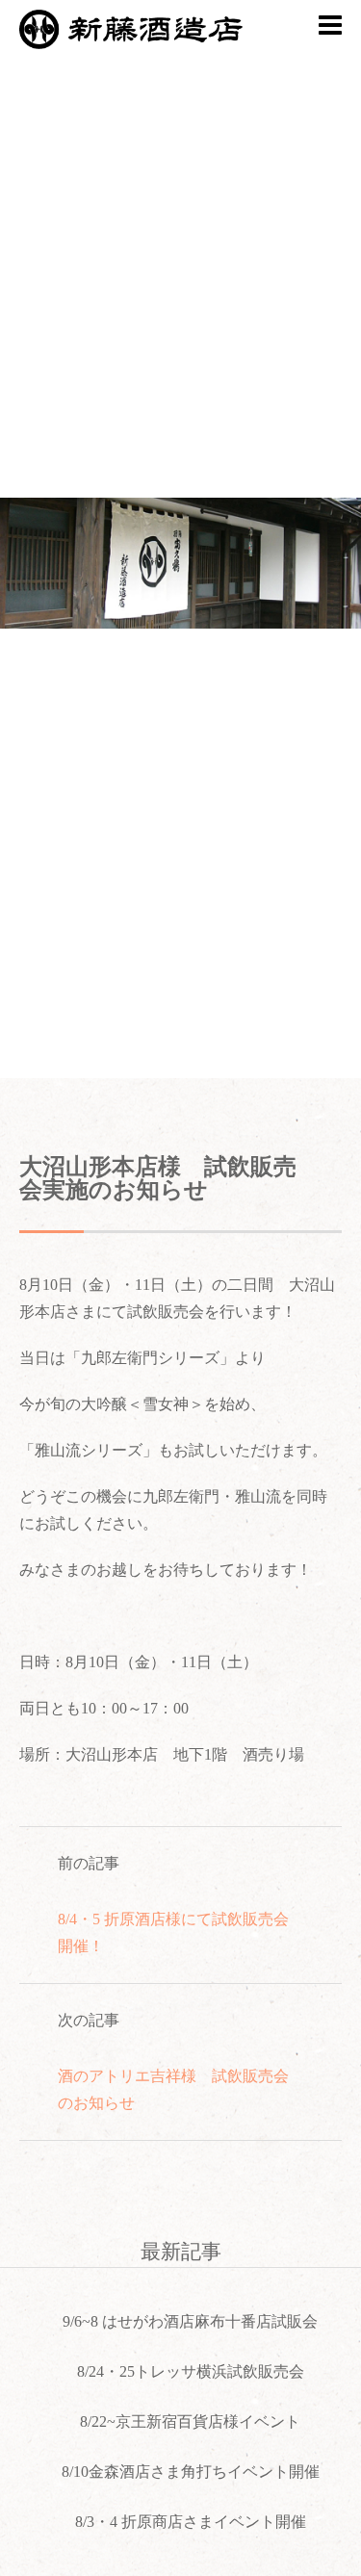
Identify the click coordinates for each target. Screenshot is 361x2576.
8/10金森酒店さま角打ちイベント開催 (191, 2472)
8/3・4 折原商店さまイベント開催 (191, 2522)
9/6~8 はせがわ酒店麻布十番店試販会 (190, 2321)
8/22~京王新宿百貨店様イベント (190, 2421)
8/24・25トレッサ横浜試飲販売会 (191, 2371)
